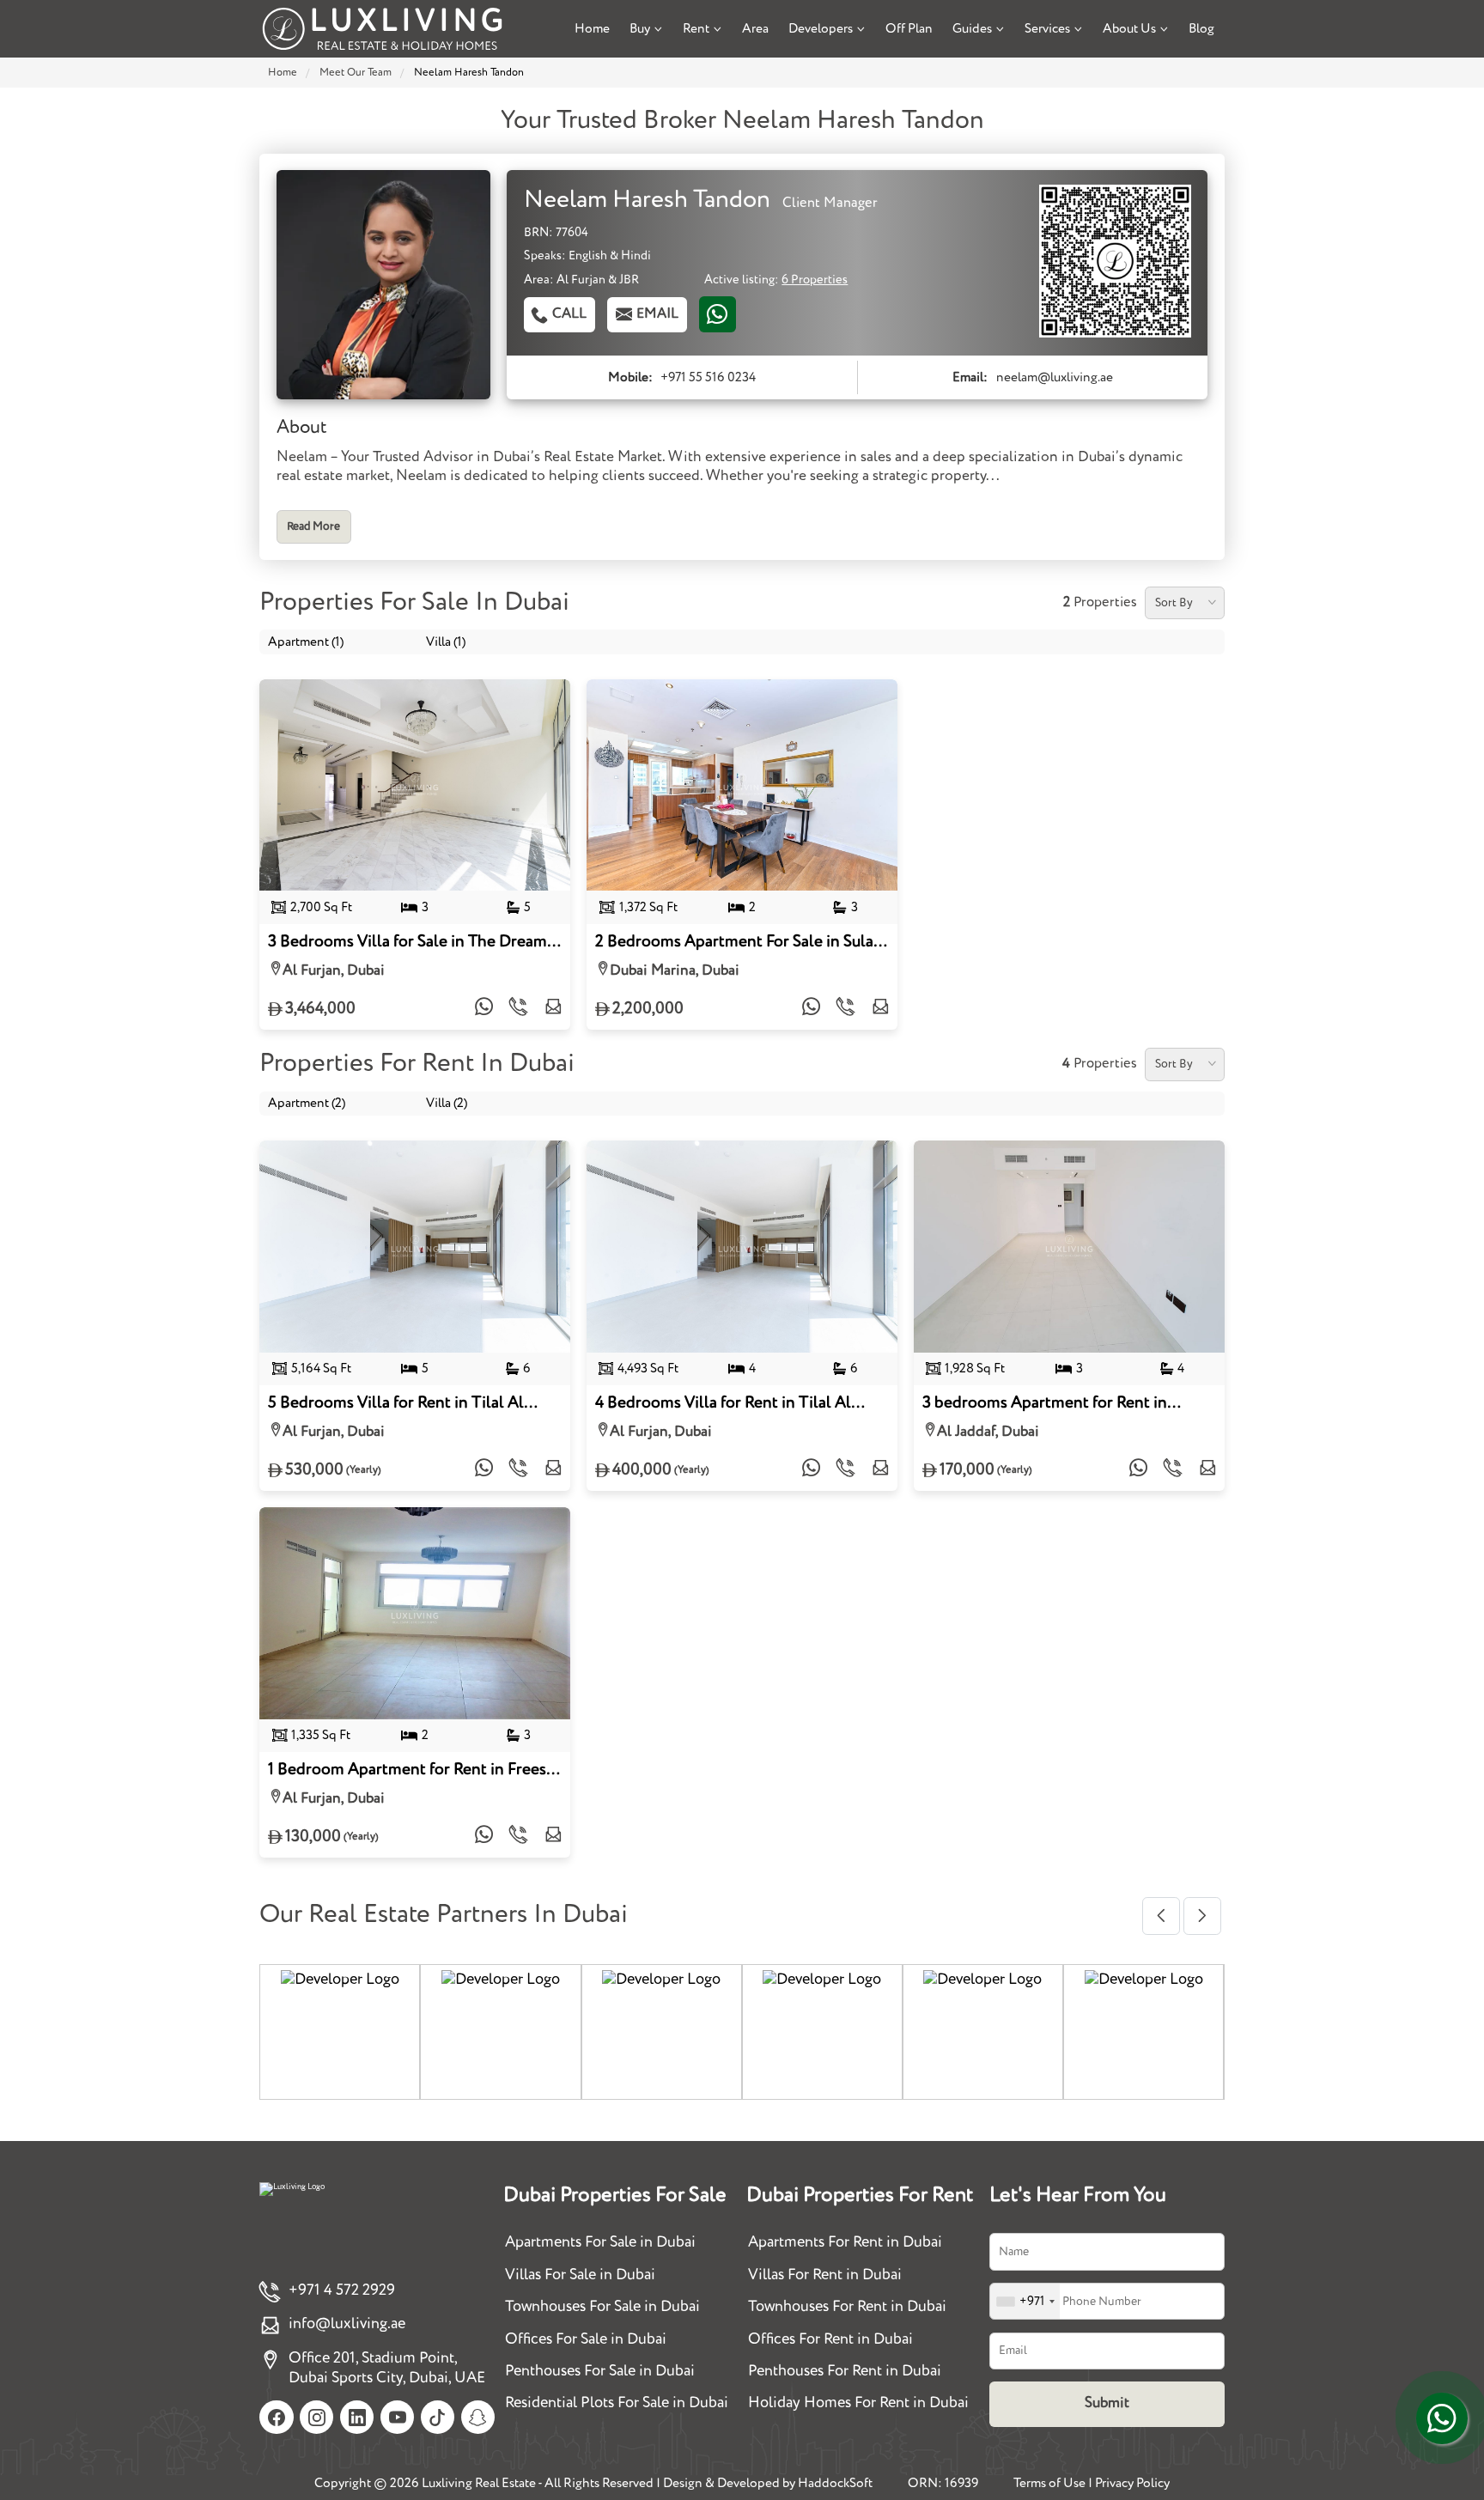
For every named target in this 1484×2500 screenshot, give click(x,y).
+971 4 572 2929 (342, 2290)
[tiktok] (438, 2417)
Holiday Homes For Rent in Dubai (858, 2403)
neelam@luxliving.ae (1055, 377)
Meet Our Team (356, 73)
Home (283, 73)
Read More (313, 527)
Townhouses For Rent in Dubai (847, 2307)
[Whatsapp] (718, 314)
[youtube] (397, 2417)
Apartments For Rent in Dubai (845, 2242)
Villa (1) (446, 642)
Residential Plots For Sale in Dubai (617, 2403)
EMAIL (657, 314)
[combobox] (1025, 2301)
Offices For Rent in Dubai (830, 2339)
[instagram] (316, 2417)
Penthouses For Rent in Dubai (845, 2371)
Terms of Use (1049, 2483)
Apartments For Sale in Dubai (600, 2242)
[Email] (553, 1009)
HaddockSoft (835, 2483)
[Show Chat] (1442, 2418)
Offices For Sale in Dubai (586, 2339)
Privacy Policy (1132, 2483)
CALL (569, 314)
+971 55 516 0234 (708, 377)
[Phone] (519, 1009)
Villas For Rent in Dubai (825, 2275)
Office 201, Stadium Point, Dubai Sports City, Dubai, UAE (387, 2368)
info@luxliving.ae (347, 2324)
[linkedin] (357, 2417)
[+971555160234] (484, 1009)
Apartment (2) (307, 1103)
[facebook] (276, 2417)
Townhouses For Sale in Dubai (602, 2307)
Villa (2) (447, 1103)
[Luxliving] (382, 29)
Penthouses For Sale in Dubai (600, 2371)
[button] (1161, 1916)
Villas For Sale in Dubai (580, 2275)
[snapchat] (478, 2417)
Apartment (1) (306, 642)
